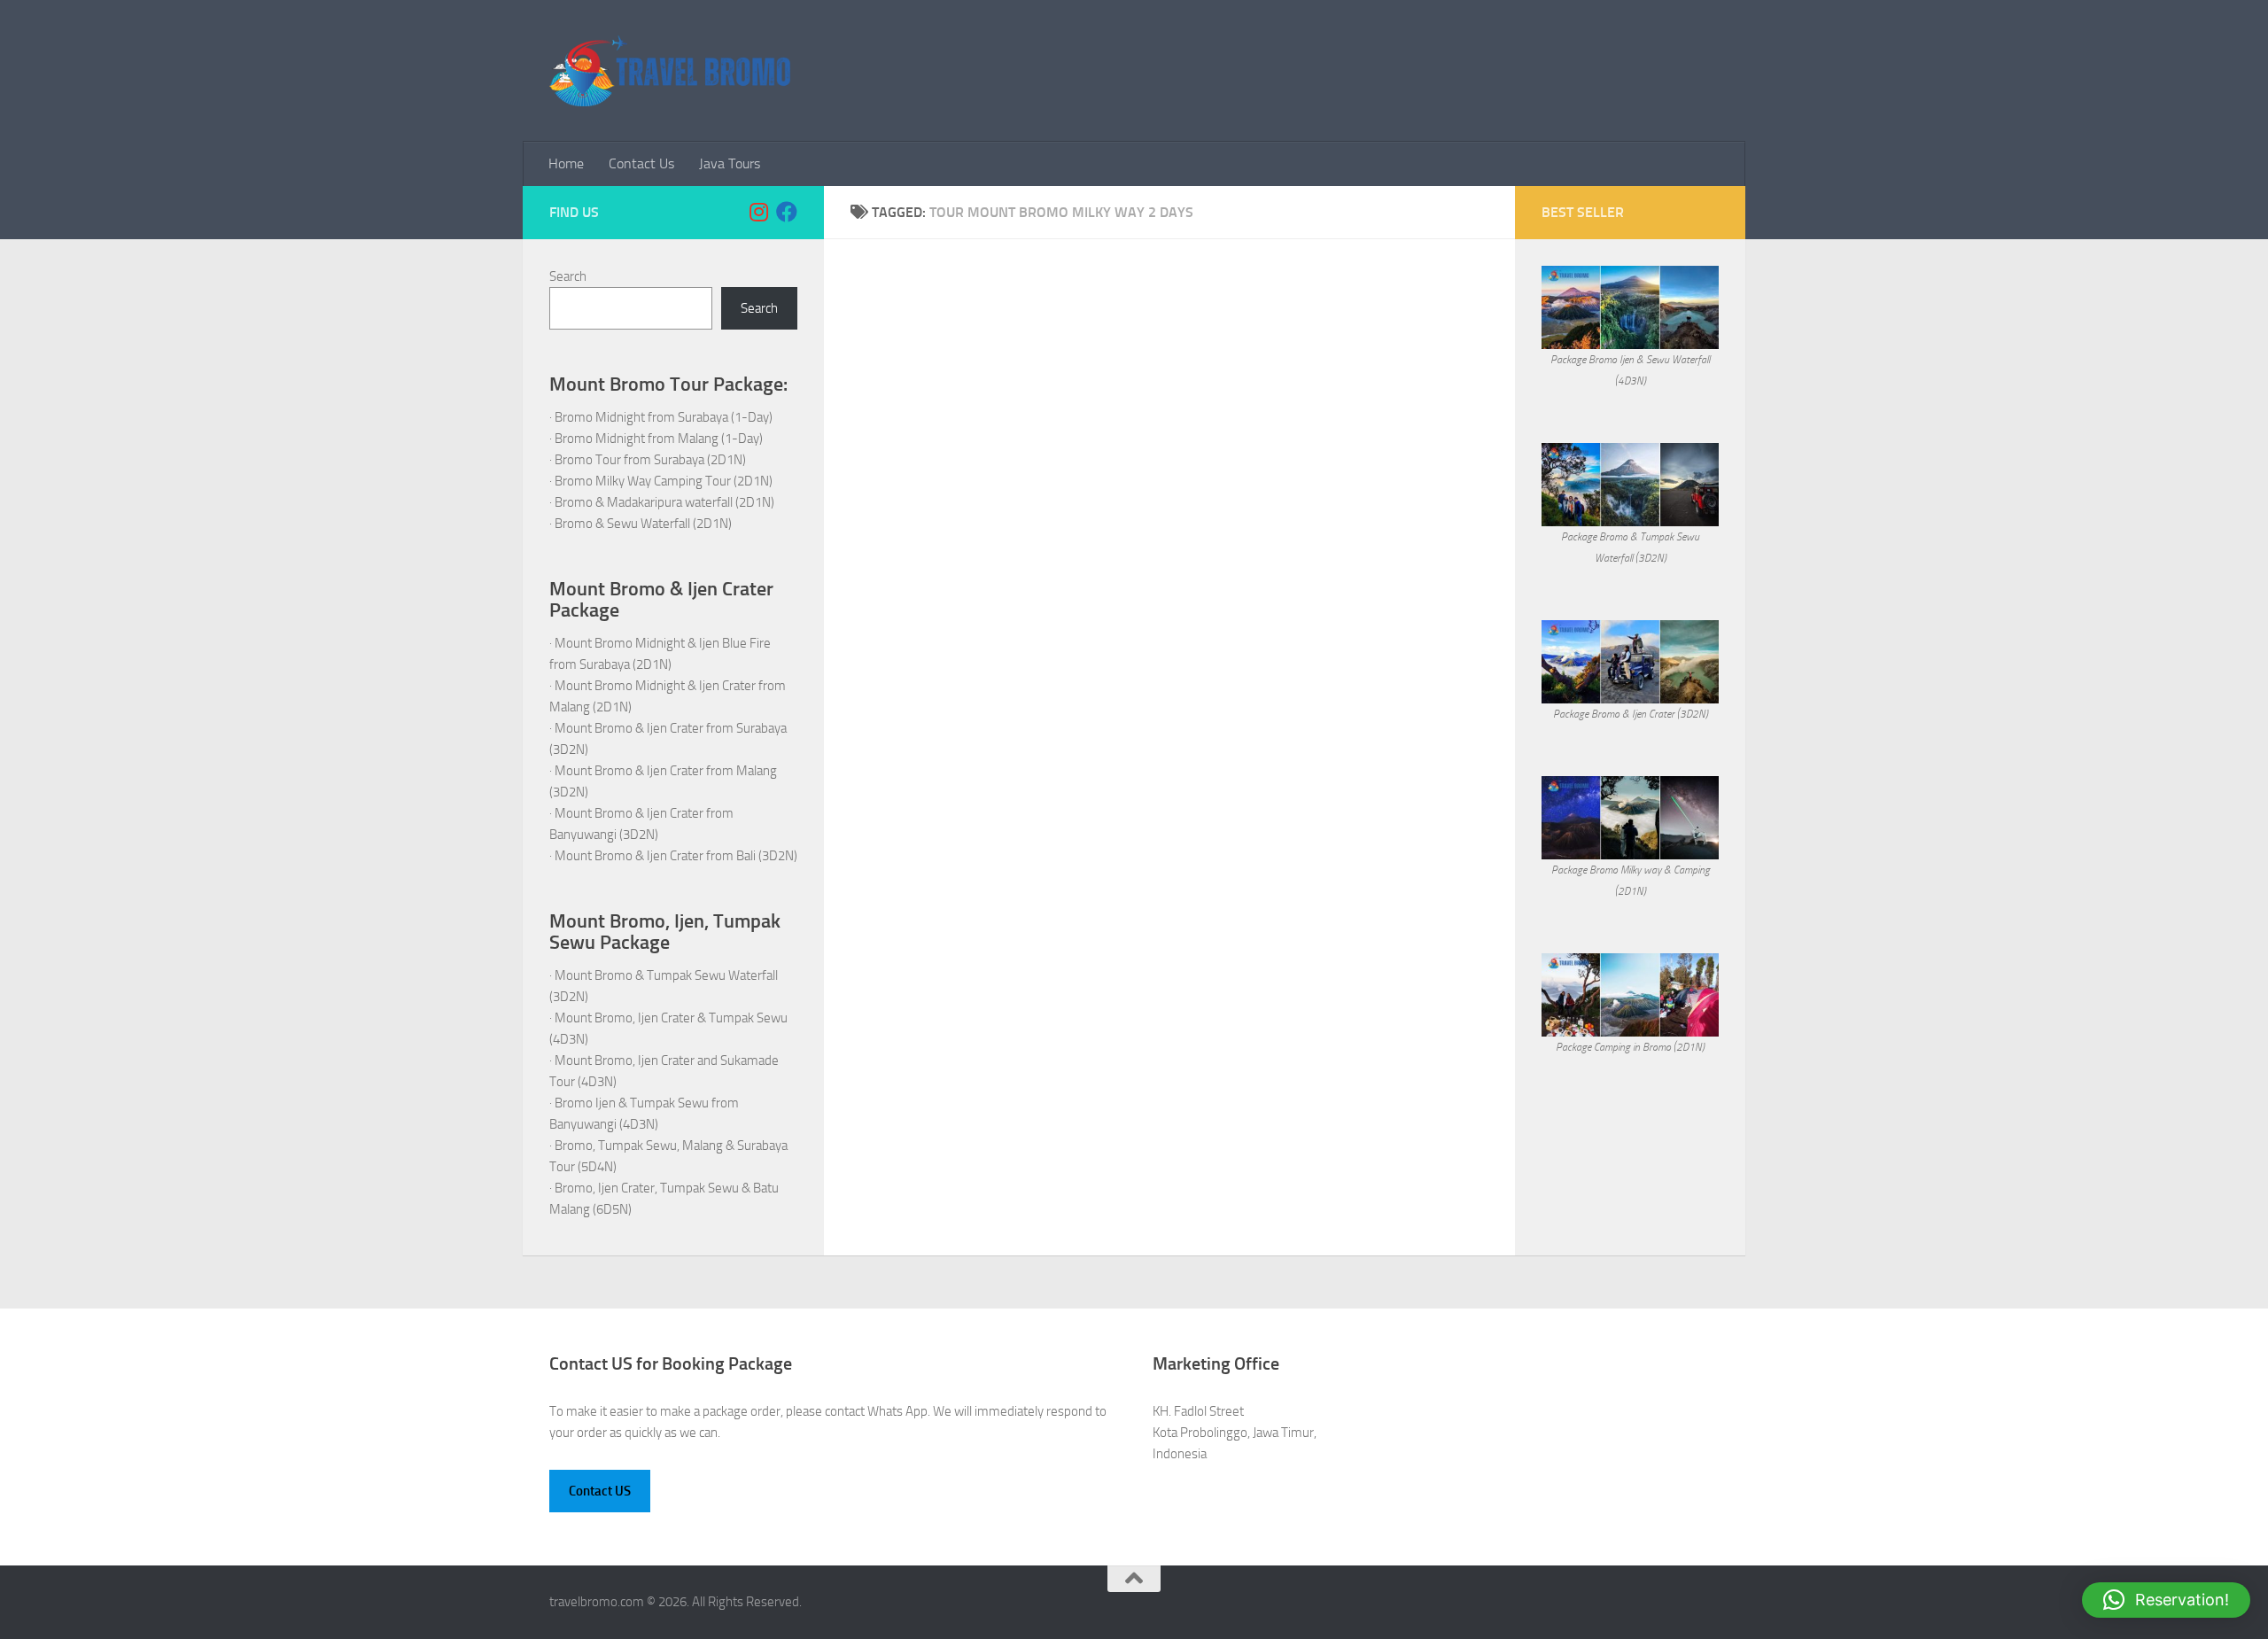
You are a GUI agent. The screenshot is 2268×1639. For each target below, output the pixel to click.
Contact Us (641, 163)
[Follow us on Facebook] (787, 212)
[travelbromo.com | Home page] (670, 71)
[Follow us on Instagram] (758, 212)
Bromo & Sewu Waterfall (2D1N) (643, 524)
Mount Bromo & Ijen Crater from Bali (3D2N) (676, 856)
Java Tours (730, 163)
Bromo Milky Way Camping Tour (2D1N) (664, 481)
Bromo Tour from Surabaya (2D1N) (650, 460)
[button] (2166, 1600)
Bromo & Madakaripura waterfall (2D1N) (664, 502)
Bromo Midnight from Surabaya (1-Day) (664, 417)
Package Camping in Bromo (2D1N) (1630, 1047)
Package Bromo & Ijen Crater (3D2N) (1631, 714)
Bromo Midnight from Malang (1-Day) (659, 439)
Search (568, 276)
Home (566, 163)
